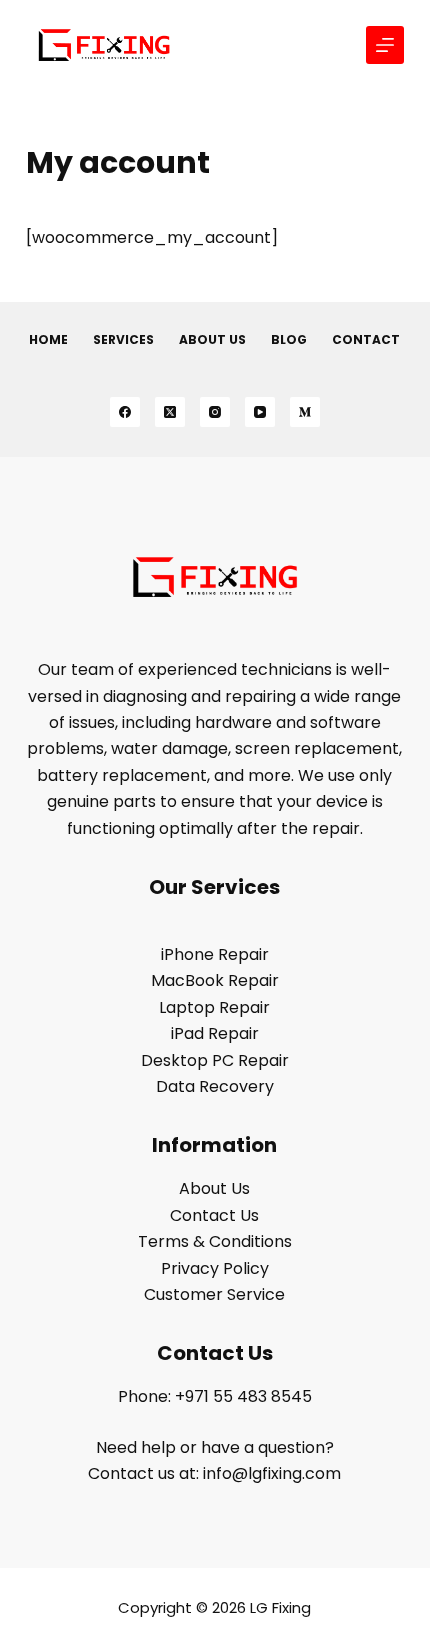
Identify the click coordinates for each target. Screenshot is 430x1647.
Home (48, 340)
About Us (212, 340)
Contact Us (214, 1215)
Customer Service (214, 1294)
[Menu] (385, 45)
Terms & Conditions (215, 1241)
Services (123, 340)
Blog (289, 340)
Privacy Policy (215, 1268)
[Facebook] (125, 412)
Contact (366, 340)
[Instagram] (215, 412)
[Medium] (305, 412)
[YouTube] (260, 412)
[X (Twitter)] (170, 412)
